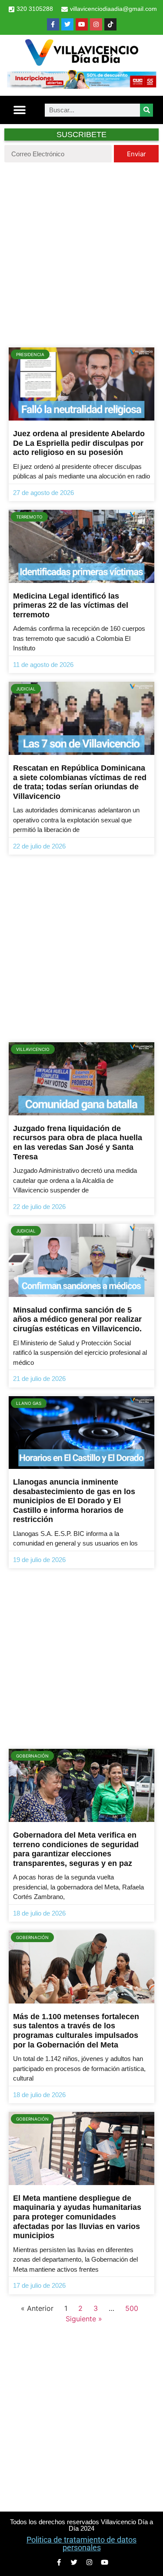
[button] (20, 110)
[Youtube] (82, 24)
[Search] (146, 110)
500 (132, 2308)
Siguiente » (84, 2319)
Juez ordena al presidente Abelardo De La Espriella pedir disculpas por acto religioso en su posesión (79, 443)
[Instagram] (96, 24)
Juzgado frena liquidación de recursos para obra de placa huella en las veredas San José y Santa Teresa (78, 1143)
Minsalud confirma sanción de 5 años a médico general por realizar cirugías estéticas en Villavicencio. (77, 1319)
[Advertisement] (81, 253)
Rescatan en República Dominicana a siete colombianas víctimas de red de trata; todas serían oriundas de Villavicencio (80, 782)
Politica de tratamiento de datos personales (81, 2544)
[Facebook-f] (53, 24)
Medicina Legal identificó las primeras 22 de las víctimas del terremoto (71, 605)
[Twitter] (67, 24)
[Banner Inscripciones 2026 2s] (81, 86)
